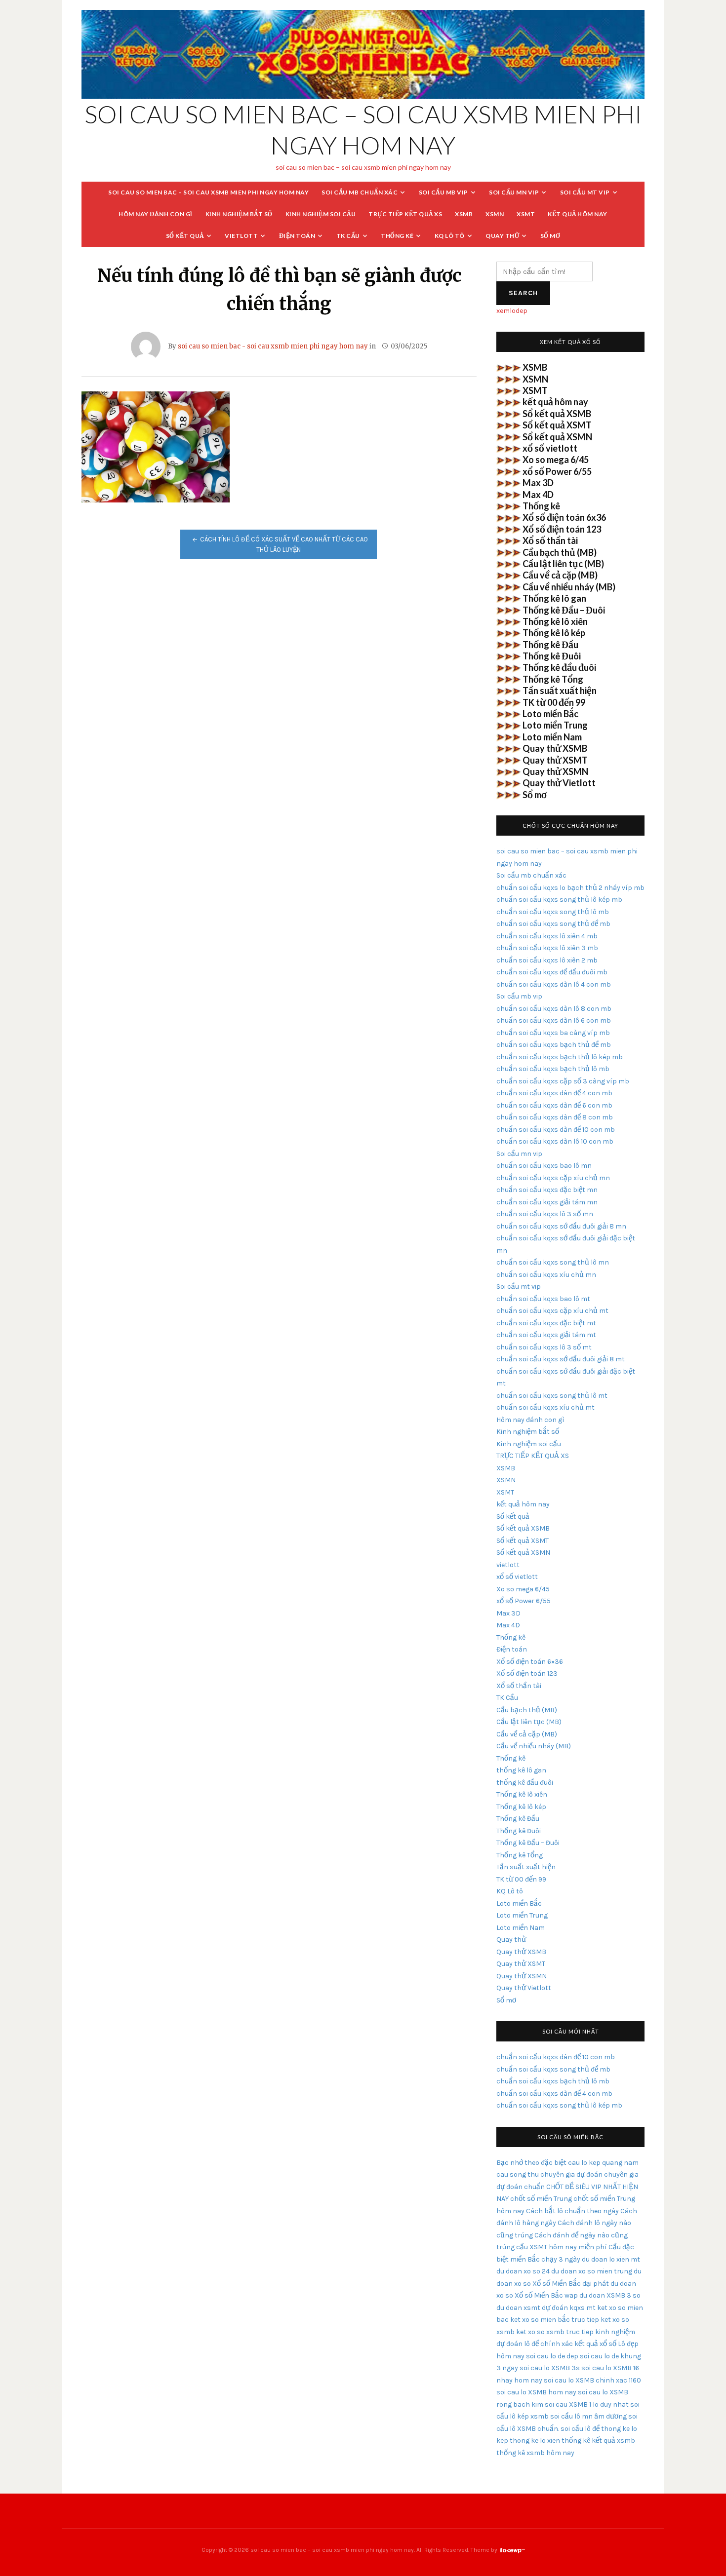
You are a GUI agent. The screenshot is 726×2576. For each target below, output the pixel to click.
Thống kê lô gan (554, 598)
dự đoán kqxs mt (569, 2308)
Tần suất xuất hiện (560, 691)
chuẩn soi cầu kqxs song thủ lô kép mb (559, 900)
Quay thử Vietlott (559, 783)
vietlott (241, 236)
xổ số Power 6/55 (557, 471)
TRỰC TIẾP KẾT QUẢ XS (405, 214)
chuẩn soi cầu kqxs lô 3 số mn (545, 1214)
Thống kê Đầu (550, 645)
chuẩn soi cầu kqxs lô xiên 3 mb (547, 948)
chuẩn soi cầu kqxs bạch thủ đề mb (554, 1045)
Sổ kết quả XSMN (557, 437)
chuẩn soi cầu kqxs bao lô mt (543, 1299)
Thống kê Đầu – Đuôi (564, 610)
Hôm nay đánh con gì (156, 214)
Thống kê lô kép (554, 633)
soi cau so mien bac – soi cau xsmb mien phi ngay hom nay (208, 192)
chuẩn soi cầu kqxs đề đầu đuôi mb (552, 972)
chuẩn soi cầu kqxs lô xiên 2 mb (547, 960)
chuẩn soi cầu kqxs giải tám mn (547, 1202)
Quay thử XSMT (555, 760)
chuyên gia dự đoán (571, 2174)
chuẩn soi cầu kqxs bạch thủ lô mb (553, 1069)
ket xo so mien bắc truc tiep (555, 2320)
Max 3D (538, 483)
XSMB (464, 214)
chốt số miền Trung (541, 2199)
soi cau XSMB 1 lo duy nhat (587, 2404)
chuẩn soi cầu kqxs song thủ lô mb (553, 912)
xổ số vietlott (550, 448)
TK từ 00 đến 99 (554, 702)
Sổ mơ (550, 236)
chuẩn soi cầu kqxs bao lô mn (544, 1166)
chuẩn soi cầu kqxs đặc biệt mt (546, 1323)
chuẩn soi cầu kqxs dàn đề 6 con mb (554, 1105)
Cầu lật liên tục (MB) (563, 564)
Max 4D (538, 495)
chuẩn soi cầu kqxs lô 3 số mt (544, 1347)
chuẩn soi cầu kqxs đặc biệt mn (547, 1190)
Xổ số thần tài (550, 540)
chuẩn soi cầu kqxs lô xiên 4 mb (547, 936)
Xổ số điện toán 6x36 (564, 517)
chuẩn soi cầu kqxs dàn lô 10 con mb (555, 1141)
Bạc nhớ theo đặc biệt (531, 2163)
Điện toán (297, 236)
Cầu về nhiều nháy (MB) (569, 587)
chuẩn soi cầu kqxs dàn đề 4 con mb (554, 1093)
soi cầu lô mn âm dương (588, 2416)
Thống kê (397, 236)
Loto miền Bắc (550, 714)
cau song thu (518, 2174)
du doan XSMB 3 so (610, 2295)
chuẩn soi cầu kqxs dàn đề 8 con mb (555, 1117)
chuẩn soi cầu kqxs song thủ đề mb (553, 924)
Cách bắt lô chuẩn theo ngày (572, 2211)
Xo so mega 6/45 (556, 460)
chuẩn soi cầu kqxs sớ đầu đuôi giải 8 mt (561, 1359)
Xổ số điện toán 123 (562, 529)
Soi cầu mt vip (585, 192)
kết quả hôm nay (578, 214)
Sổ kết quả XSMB (557, 414)
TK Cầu (348, 236)
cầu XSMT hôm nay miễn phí (562, 2247)
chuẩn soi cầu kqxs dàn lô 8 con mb (554, 1009)
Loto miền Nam (552, 737)
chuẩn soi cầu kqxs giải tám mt (546, 1335)
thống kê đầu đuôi (525, 1783)
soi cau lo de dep (552, 2356)
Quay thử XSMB (555, 748)
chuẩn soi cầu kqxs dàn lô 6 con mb (554, 1020)
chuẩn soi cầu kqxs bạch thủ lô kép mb (560, 1057)
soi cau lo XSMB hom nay (536, 2392)
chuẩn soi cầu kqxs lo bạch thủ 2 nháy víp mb (570, 888)
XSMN (495, 214)
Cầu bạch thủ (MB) (560, 552)
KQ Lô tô (450, 236)
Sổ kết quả (185, 236)
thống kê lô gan (521, 1770)
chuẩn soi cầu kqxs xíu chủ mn (546, 1275)
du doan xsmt (518, 2308)
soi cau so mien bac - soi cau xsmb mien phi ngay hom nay (273, 346)
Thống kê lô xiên (555, 621)
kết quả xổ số (595, 2344)
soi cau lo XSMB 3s (550, 2368)
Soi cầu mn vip (514, 192)
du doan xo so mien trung (592, 2271)
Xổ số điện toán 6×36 (530, 1662)
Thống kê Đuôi (552, 656)
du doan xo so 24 (523, 2271)
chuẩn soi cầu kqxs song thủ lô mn (553, 1262)
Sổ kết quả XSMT (557, 425)
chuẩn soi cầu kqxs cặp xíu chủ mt (552, 1311)
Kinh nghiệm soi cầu (321, 214)
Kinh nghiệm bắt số (239, 214)
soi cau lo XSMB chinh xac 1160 (592, 2380)
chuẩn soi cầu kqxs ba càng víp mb (553, 1033)
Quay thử (502, 236)
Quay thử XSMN (555, 771)
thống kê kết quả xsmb (598, 2441)
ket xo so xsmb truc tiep (555, 2332)
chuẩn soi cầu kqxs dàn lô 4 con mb (554, 984)
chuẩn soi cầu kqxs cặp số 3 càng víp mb (563, 1081)
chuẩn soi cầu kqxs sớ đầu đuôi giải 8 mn (561, 1226)
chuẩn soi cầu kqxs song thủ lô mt (552, 1396)
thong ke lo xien (535, 2441)
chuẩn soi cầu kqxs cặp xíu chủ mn (553, 1178)
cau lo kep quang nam (603, 2163)
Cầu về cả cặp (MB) (560, 575)
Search (523, 293)
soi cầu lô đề (580, 2429)
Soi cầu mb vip (444, 192)
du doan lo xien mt (611, 2259)
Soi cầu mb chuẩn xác (360, 192)
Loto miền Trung (555, 725)
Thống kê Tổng (553, 679)
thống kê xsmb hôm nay (535, 2453)
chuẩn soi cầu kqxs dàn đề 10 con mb (556, 1130)
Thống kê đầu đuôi (559, 667)
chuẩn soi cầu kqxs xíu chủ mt (545, 1407)
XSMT (526, 214)
